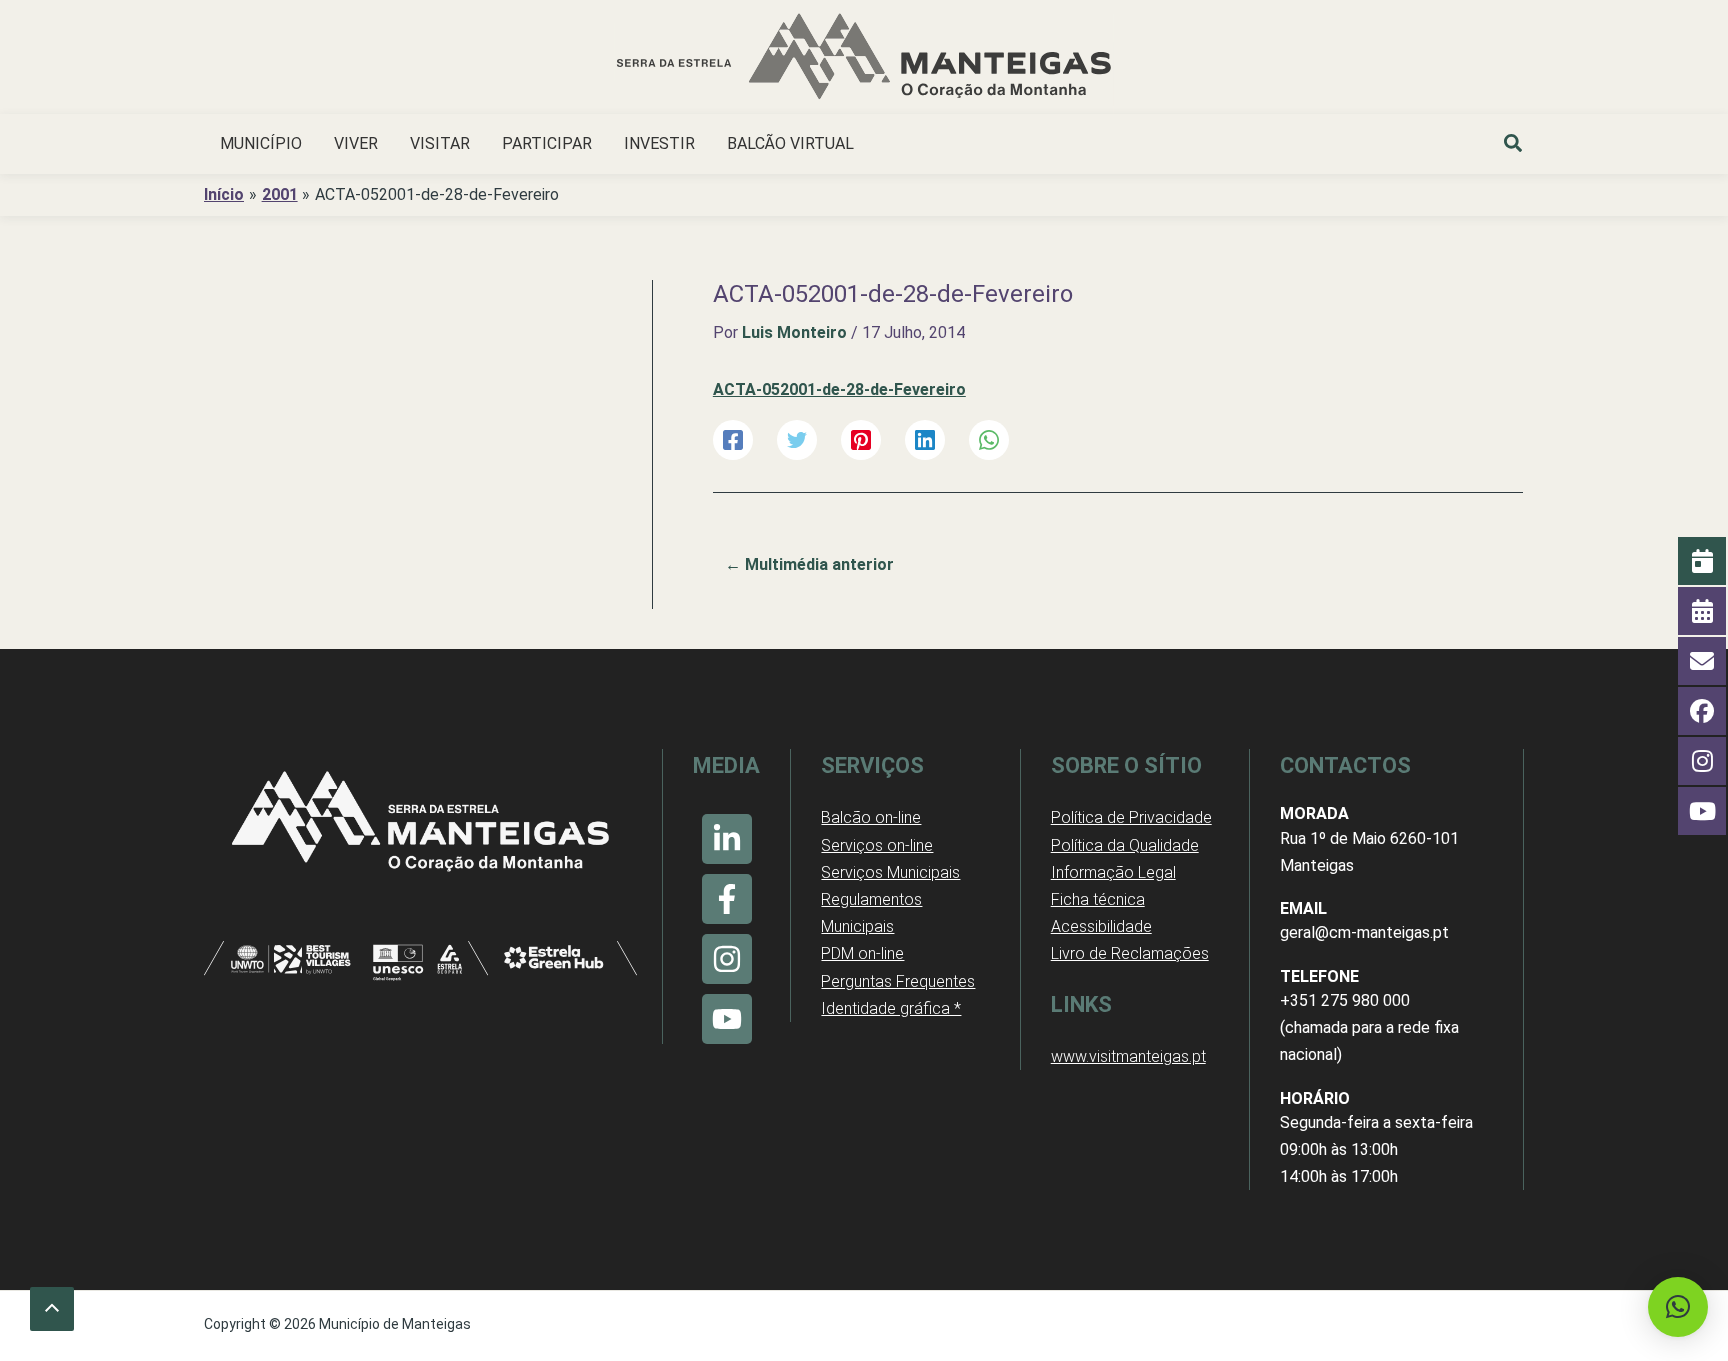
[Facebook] (733, 440)
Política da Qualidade (1125, 845)
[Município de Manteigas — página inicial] (864, 59)
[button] (1514, 146)
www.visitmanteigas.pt (1128, 1056)
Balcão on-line (871, 817)
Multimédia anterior (809, 564)
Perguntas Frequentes (898, 981)
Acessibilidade (1101, 926)
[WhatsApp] (989, 440)
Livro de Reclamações (1130, 953)
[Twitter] (797, 440)
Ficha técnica (1098, 899)
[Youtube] (727, 1019)
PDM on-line (862, 953)
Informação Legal (1113, 872)
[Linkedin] (925, 440)
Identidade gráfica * (891, 1008)
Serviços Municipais (890, 872)
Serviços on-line (877, 845)
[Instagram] (727, 959)
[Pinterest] (861, 440)
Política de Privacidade (1131, 817)
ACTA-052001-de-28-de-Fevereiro (839, 389)
